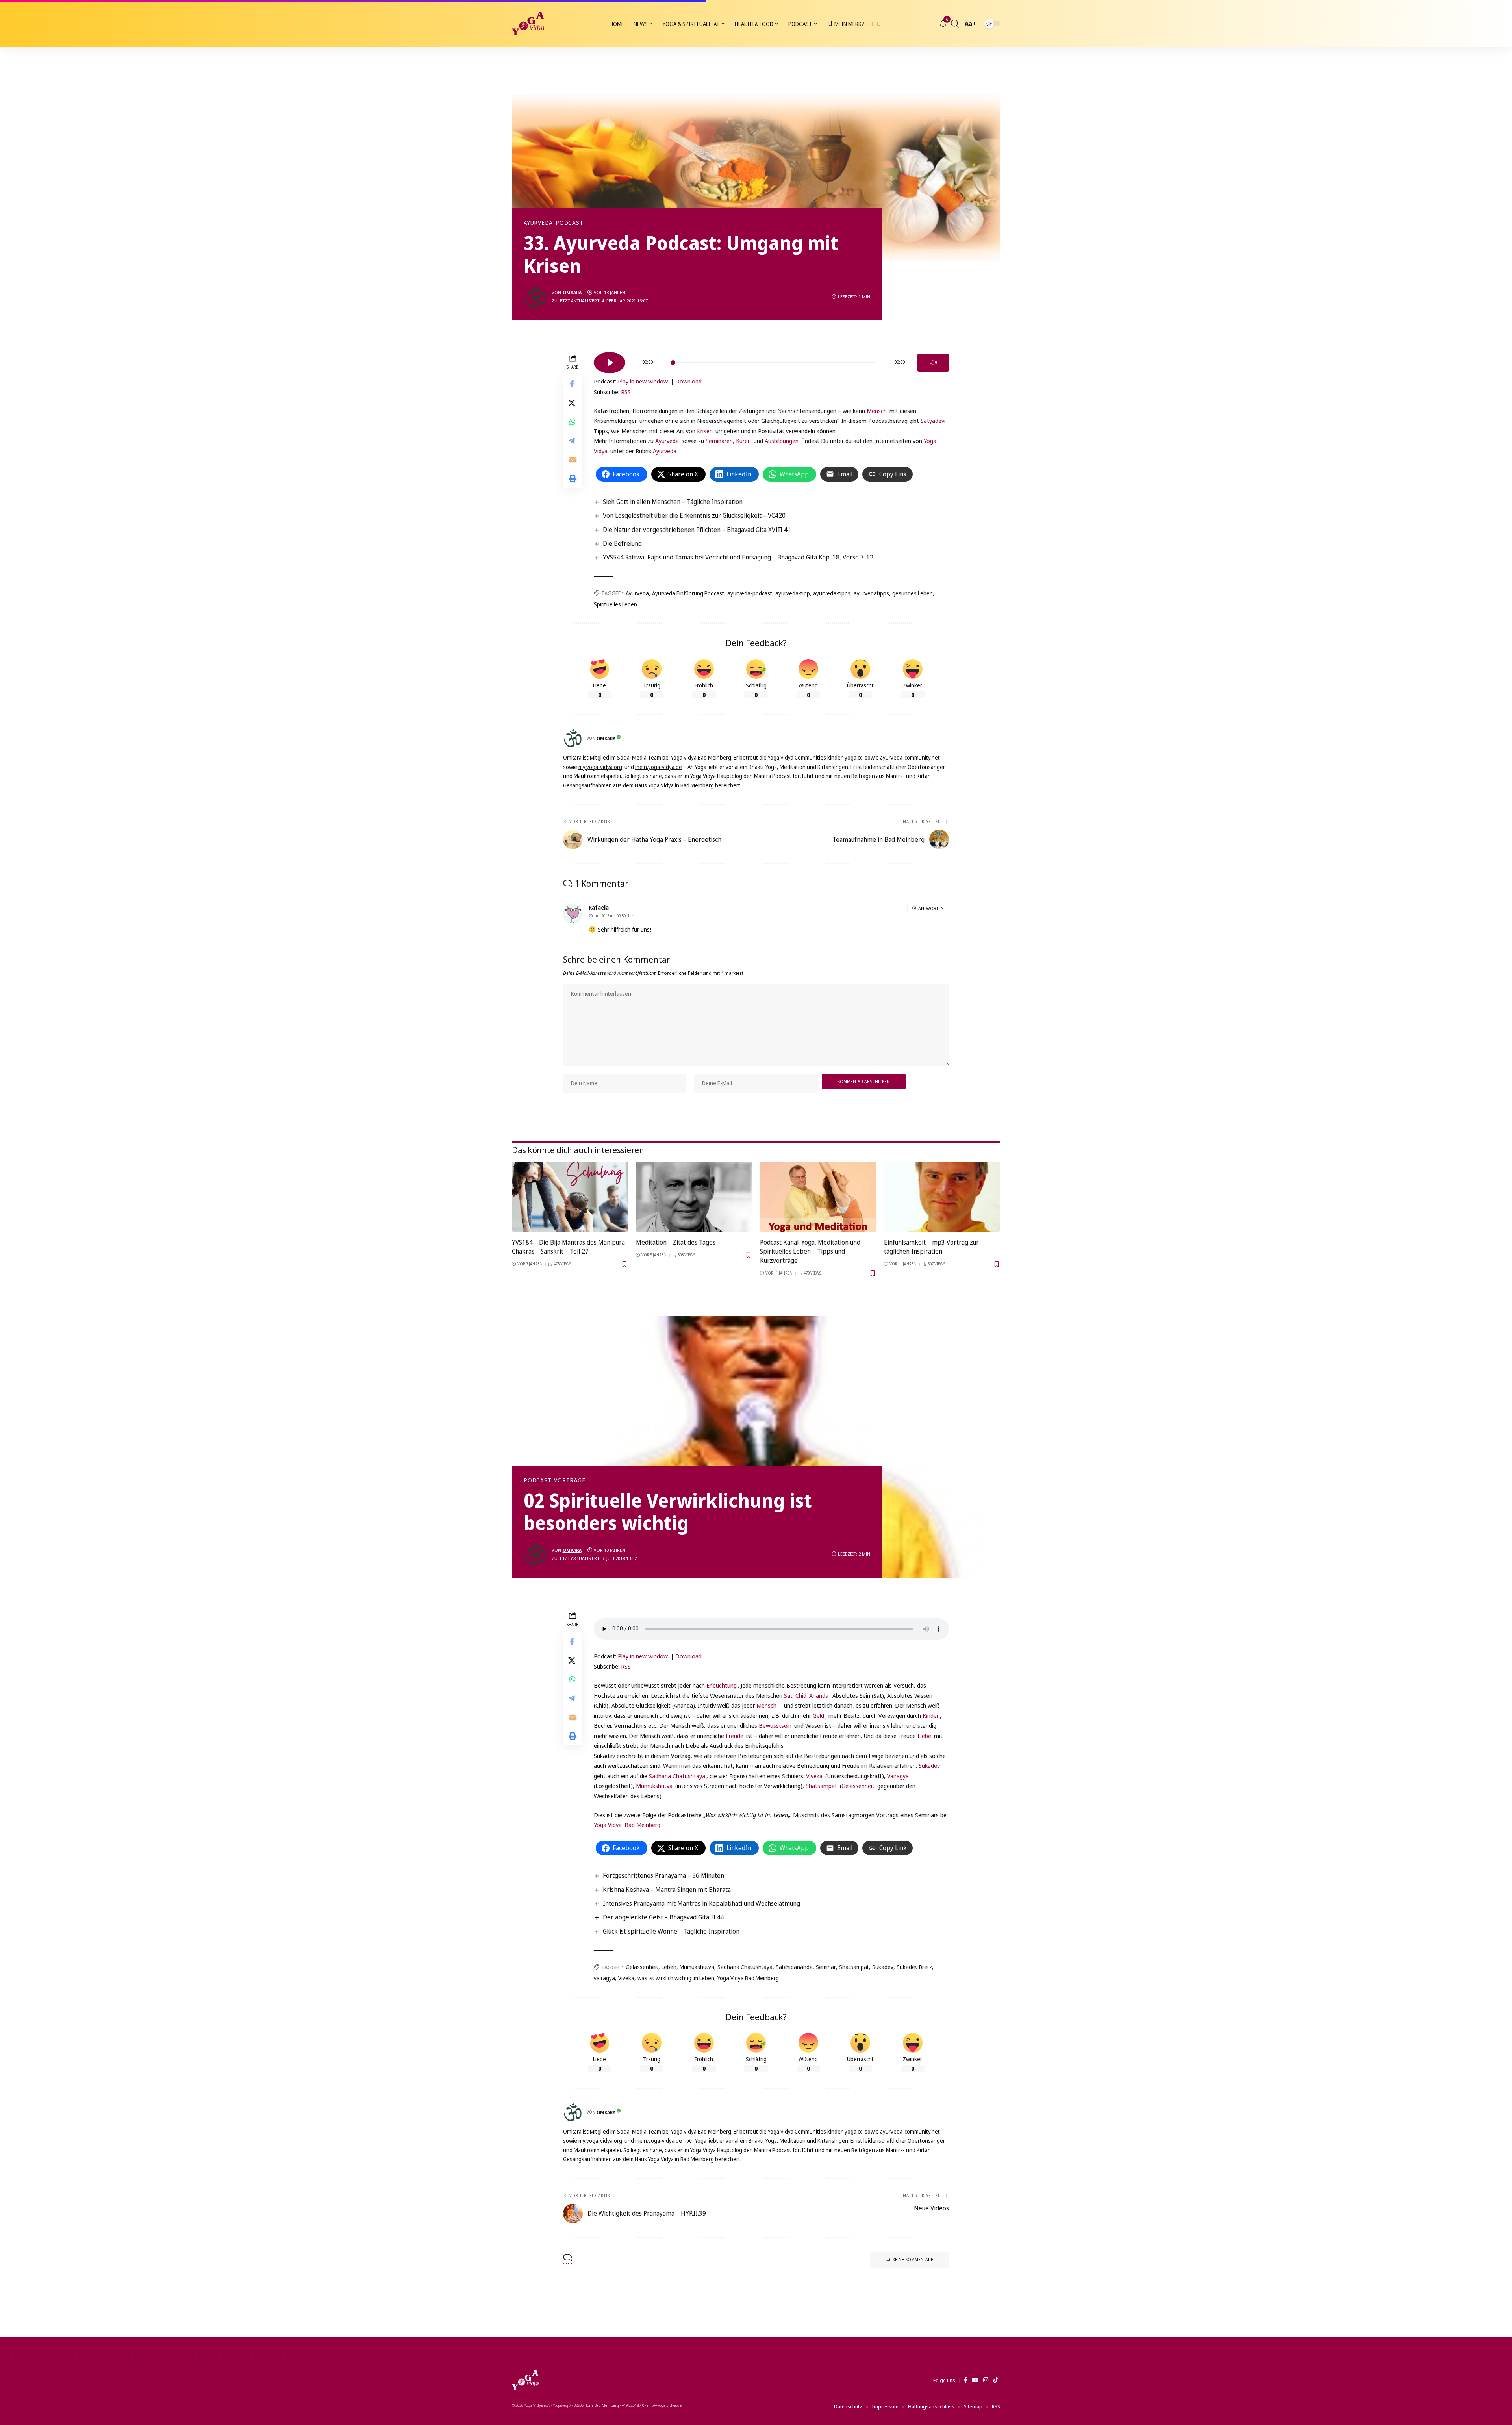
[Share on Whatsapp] (573, 422)
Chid (801, 1695)
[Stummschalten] (933, 363)
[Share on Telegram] (573, 441)
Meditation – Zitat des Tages (676, 1242)
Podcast (569, 223)
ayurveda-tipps (832, 593)
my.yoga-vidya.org (600, 767)
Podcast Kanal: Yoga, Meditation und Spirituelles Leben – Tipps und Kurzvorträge (810, 1251)
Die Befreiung (622, 543)
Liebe (924, 1736)
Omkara (572, 292)
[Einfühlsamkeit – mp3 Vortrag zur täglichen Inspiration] (942, 1197)
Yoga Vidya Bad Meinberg (748, 1978)
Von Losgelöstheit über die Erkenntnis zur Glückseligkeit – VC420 (694, 515)
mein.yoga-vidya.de (659, 767)
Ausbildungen (782, 441)
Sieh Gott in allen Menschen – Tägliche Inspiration (673, 502)
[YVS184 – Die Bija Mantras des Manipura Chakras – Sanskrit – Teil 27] (570, 1197)
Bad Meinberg (642, 1825)
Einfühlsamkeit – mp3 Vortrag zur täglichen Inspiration (931, 1247)
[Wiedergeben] (610, 363)
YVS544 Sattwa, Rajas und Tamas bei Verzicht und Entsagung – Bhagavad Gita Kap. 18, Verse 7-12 (738, 557)
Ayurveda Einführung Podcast (688, 593)
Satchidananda (794, 1967)
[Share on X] (573, 403)
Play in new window (643, 381)
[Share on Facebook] (573, 384)
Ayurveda (538, 223)
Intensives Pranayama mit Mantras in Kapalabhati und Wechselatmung (701, 1903)
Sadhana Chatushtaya (677, 1776)
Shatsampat (821, 1786)
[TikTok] (996, 2380)
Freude (735, 1736)
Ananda (819, 1695)
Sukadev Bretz (914, 1967)
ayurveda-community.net (910, 757)
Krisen (705, 431)
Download (688, 381)
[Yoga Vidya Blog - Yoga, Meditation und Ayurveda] (528, 24)
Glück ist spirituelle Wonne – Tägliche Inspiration (671, 1931)
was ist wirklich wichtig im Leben (676, 1978)
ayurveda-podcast (750, 593)
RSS (626, 392)
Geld (818, 1715)
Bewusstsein (775, 1725)
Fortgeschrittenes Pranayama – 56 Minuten (663, 1875)
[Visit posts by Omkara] (535, 297)
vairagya (604, 1978)
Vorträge (570, 1480)
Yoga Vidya (608, 1825)
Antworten (931, 908)
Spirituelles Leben (615, 604)
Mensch (877, 411)
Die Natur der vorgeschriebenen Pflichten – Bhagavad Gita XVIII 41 (697, 530)
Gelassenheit (858, 1786)
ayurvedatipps (871, 593)
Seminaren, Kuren (728, 441)
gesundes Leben (913, 593)
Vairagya (898, 1776)
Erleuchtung (722, 1685)
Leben (669, 1967)
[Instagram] (986, 2380)
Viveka (814, 1776)
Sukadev (929, 1765)
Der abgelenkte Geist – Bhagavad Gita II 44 (663, 1917)
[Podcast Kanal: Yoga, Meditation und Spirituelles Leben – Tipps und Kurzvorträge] (818, 1197)
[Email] (573, 459)
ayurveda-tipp (793, 593)
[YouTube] (975, 2380)
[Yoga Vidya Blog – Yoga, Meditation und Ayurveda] (525, 2380)
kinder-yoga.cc (845, 757)
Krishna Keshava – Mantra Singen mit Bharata (667, 1890)
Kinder (931, 1715)
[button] (955, 24)
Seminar (826, 1967)
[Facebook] (965, 2380)
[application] (771, 360)
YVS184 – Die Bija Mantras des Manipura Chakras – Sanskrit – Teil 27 (568, 1247)
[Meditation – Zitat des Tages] (694, 1197)
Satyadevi (933, 421)
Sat (788, 1695)
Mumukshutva (654, 1786)
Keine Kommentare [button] (913, 2259)
